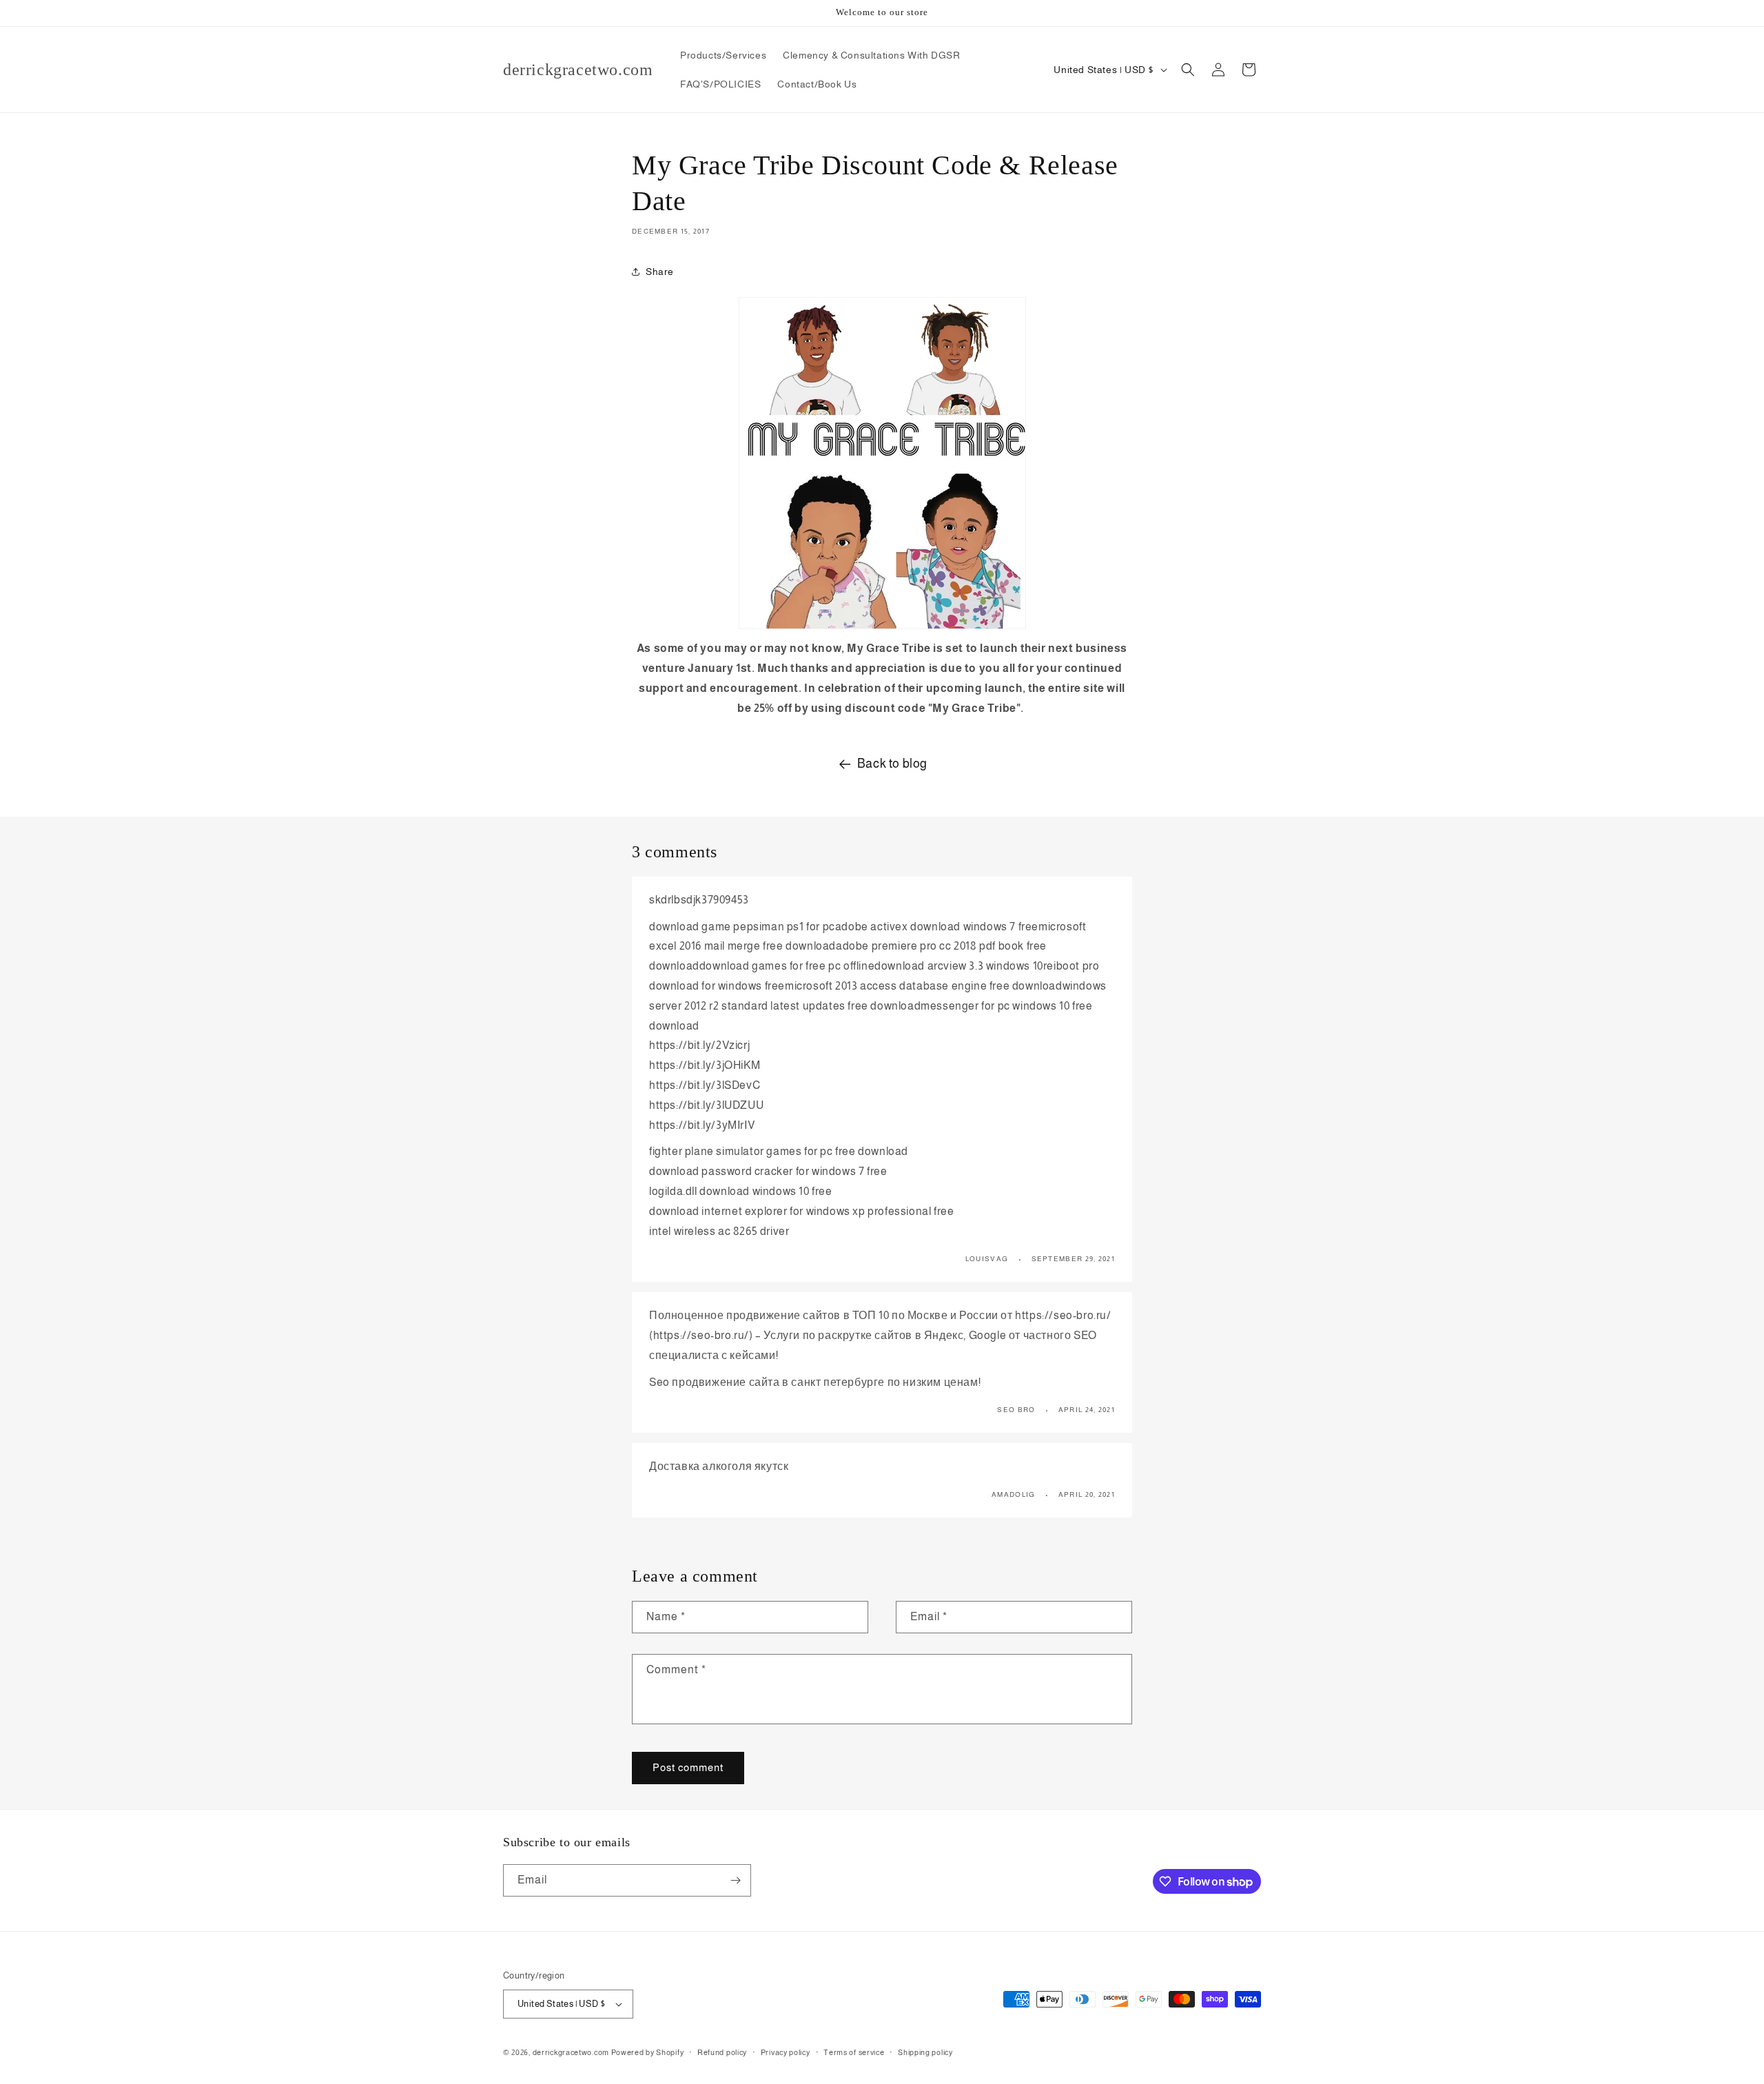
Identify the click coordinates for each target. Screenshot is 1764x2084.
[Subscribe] (735, 1880)
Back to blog (892, 764)
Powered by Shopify (648, 2052)
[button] (1188, 70)
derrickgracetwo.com (571, 2052)
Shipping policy (925, 2052)
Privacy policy (786, 2052)
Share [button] (660, 272)
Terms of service (854, 2052)
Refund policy (722, 2052)
